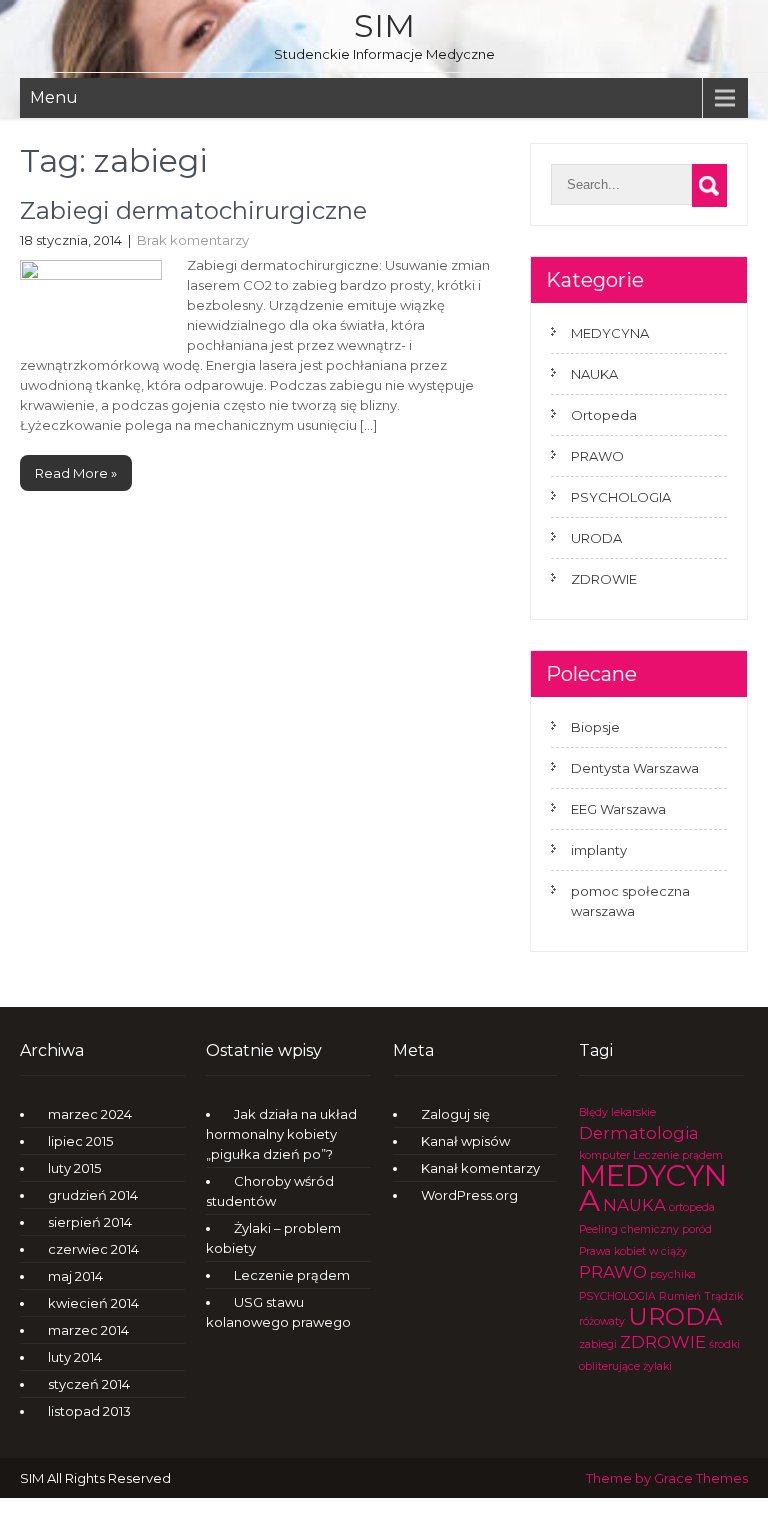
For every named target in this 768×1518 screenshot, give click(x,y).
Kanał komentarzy (480, 1168)
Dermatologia (639, 1133)
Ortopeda (604, 415)
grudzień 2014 (93, 1195)
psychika (673, 1274)
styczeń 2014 (89, 1384)
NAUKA (594, 374)
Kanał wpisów (465, 1141)
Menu (54, 97)
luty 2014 (75, 1357)
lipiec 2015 (80, 1141)
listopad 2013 (89, 1411)
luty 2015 (74, 1168)
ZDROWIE (604, 579)
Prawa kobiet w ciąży (633, 1251)
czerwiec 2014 (93, 1249)
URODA (596, 538)
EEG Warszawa (618, 809)
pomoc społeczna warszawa (630, 901)
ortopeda (692, 1207)
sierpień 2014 (90, 1222)
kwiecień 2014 (93, 1303)
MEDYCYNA (610, 333)
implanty (599, 850)
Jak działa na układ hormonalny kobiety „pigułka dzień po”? (281, 1134)
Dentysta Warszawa (635, 768)
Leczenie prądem (292, 1275)
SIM (384, 25)
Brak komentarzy (193, 240)
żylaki (657, 1366)
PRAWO (597, 456)
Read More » (76, 473)
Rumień (680, 1296)
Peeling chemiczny (629, 1229)
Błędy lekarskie (617, 1112)
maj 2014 (75, 1276)
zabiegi (598, 1344)
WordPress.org (469, 1195)
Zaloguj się (455, 1114)
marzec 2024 (90, 1114)
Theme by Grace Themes (667, 1478)
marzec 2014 (88, 1330)
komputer (604, 1155)
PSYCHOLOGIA (621, 497)
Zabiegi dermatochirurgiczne (193, 210)
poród (697, 1229)
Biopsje (595, 727)
